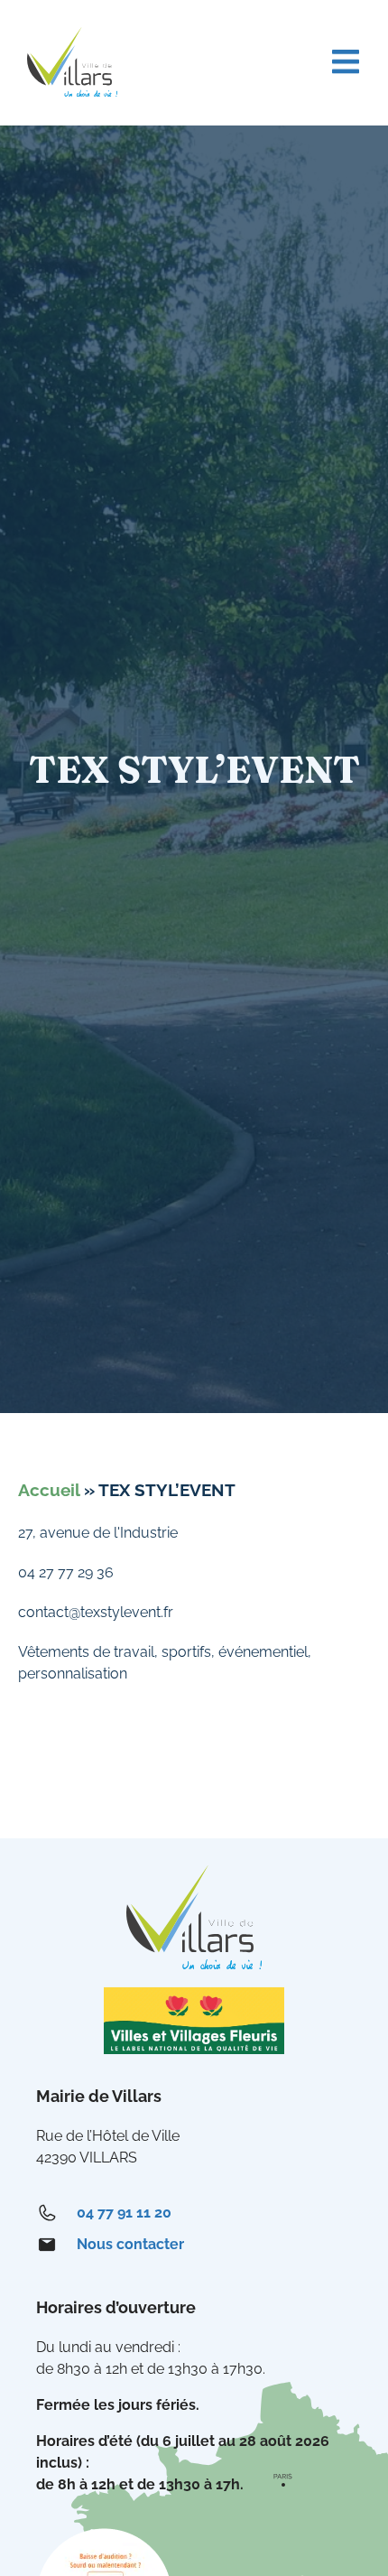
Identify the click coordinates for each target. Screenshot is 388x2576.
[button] (345, 62)
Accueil (49, 1490)
